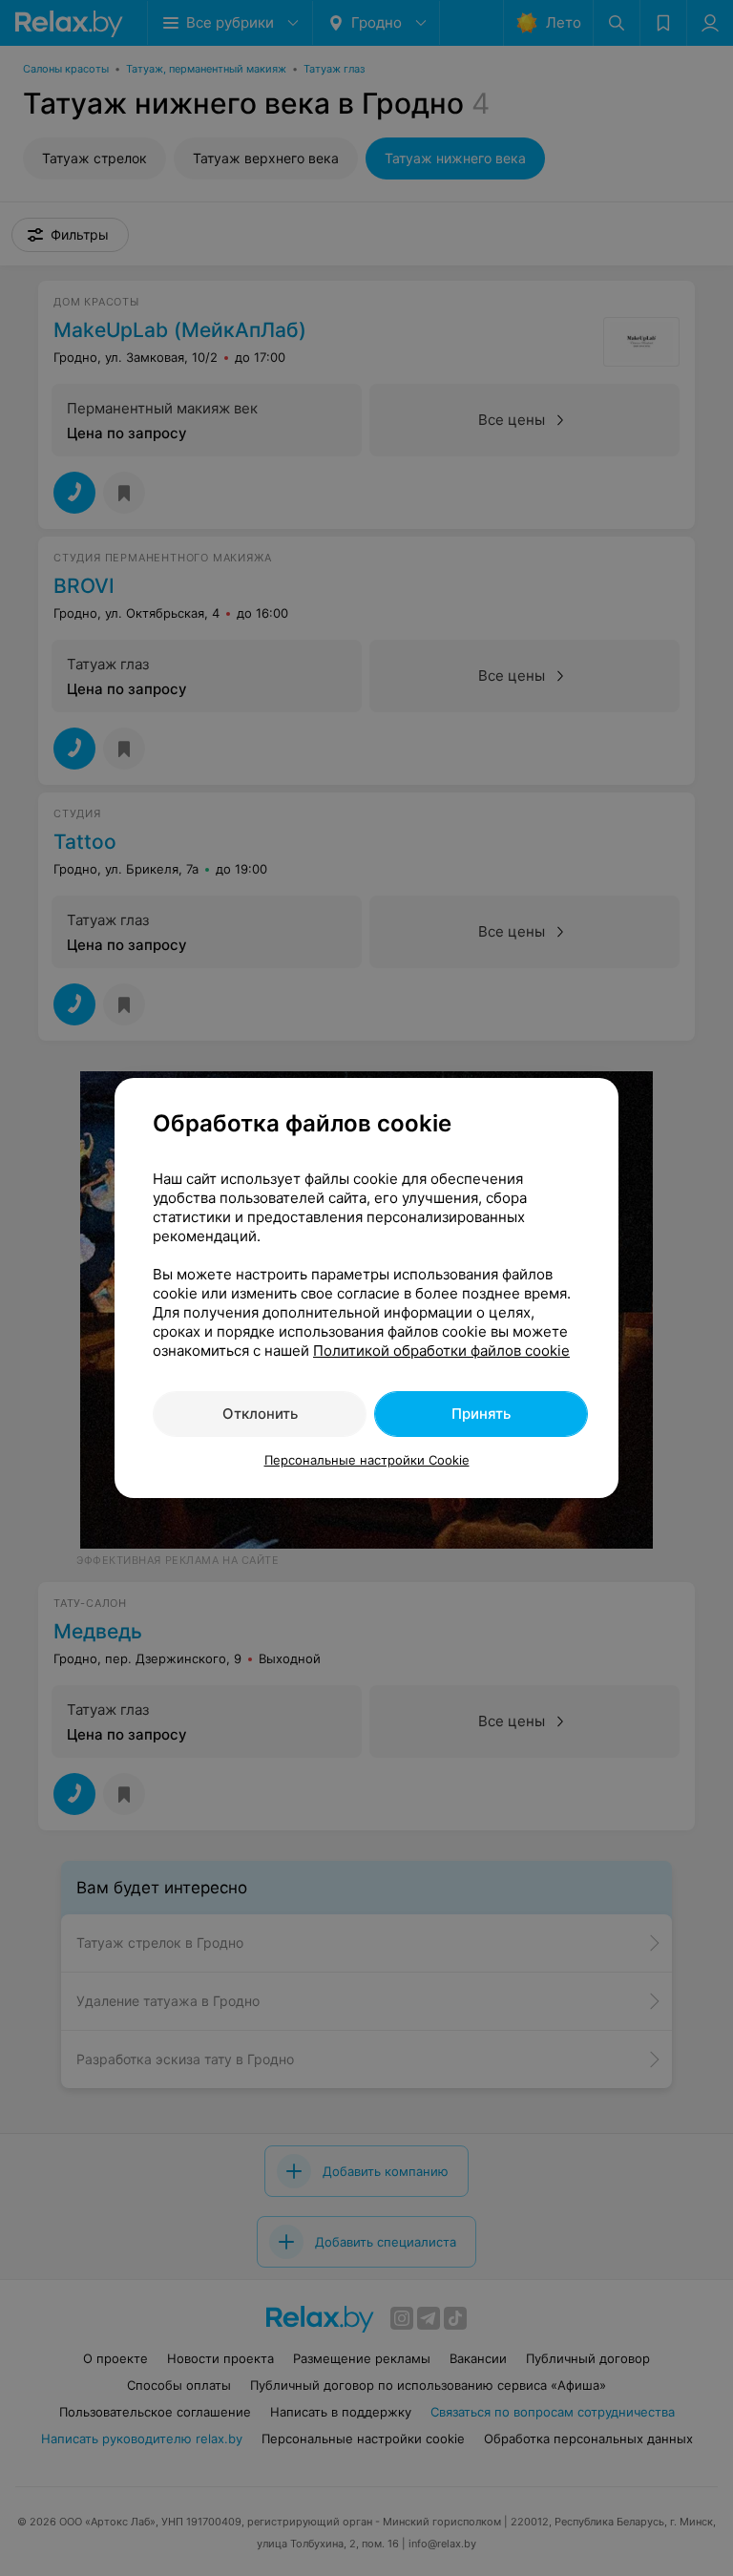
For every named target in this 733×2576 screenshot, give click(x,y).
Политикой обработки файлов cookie (441, 1351)
